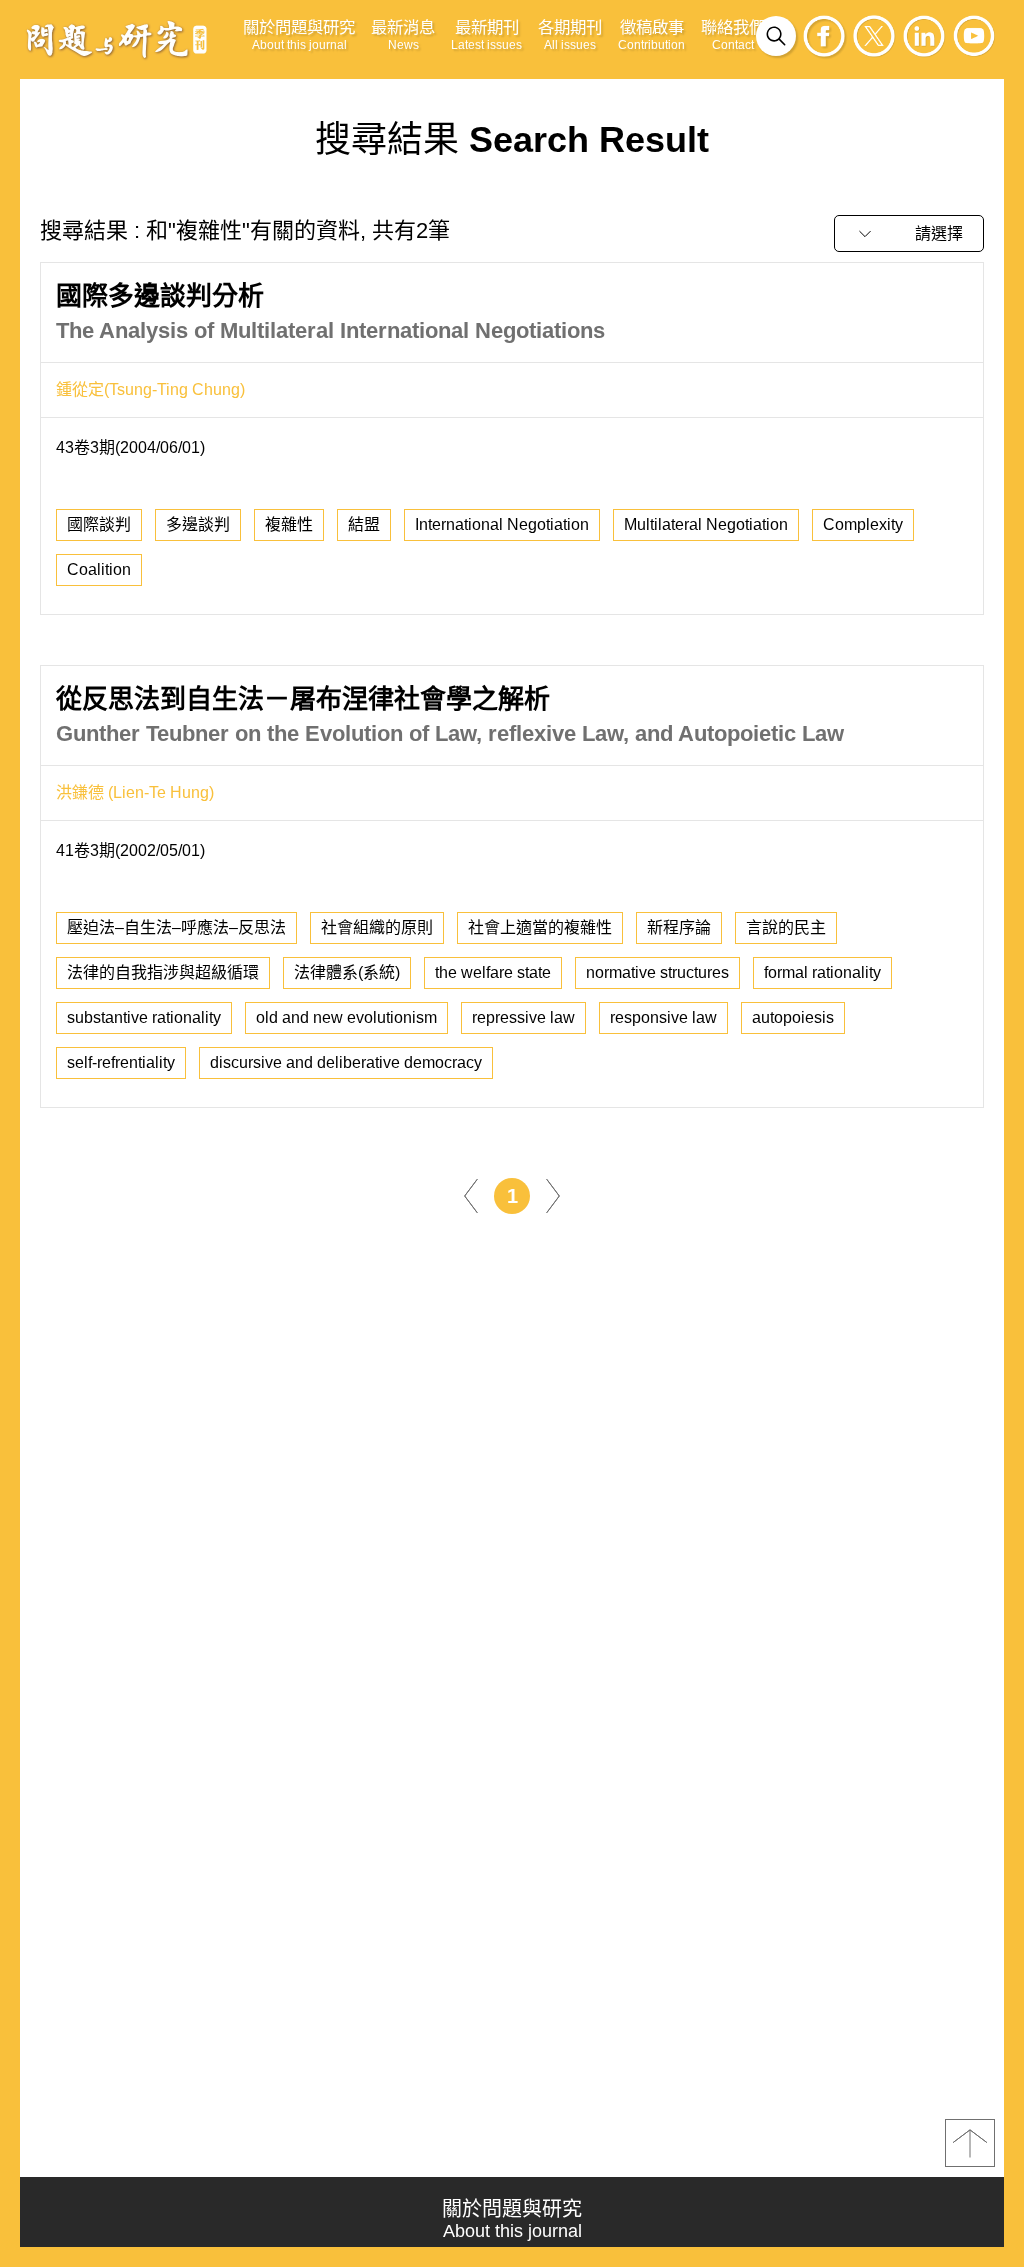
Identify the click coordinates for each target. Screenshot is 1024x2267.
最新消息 (403, 35)
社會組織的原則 (377, 927)
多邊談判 (198, 524)
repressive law (523, 1017)
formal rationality (822, 972)
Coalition (99, 569)
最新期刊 (486, 35)
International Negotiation (502, 524)
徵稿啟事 (651, 35)
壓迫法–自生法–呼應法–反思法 (176, 927)
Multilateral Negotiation (706, 524)
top (970, 2143)
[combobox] (909, 233)
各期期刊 (570, 35)
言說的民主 (786, 927)
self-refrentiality (121, 1062)
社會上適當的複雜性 (540, 927)
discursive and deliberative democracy (346, 1062)
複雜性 (289, 524)
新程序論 (679, 927)
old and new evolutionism (346, 1017)
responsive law (663, 1017)
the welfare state (493, 972)
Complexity (863, 524)
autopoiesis (793, 1017)
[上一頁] (471, 1194)
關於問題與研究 (299, 35)
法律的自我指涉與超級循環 (163, 972)
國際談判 (99, 524)
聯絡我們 (733, 35)
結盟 (364, 524)
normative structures (657, 972)
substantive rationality (144, 1017)
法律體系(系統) (347, 972)
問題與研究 (117, 39)
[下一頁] (553, 1194)
